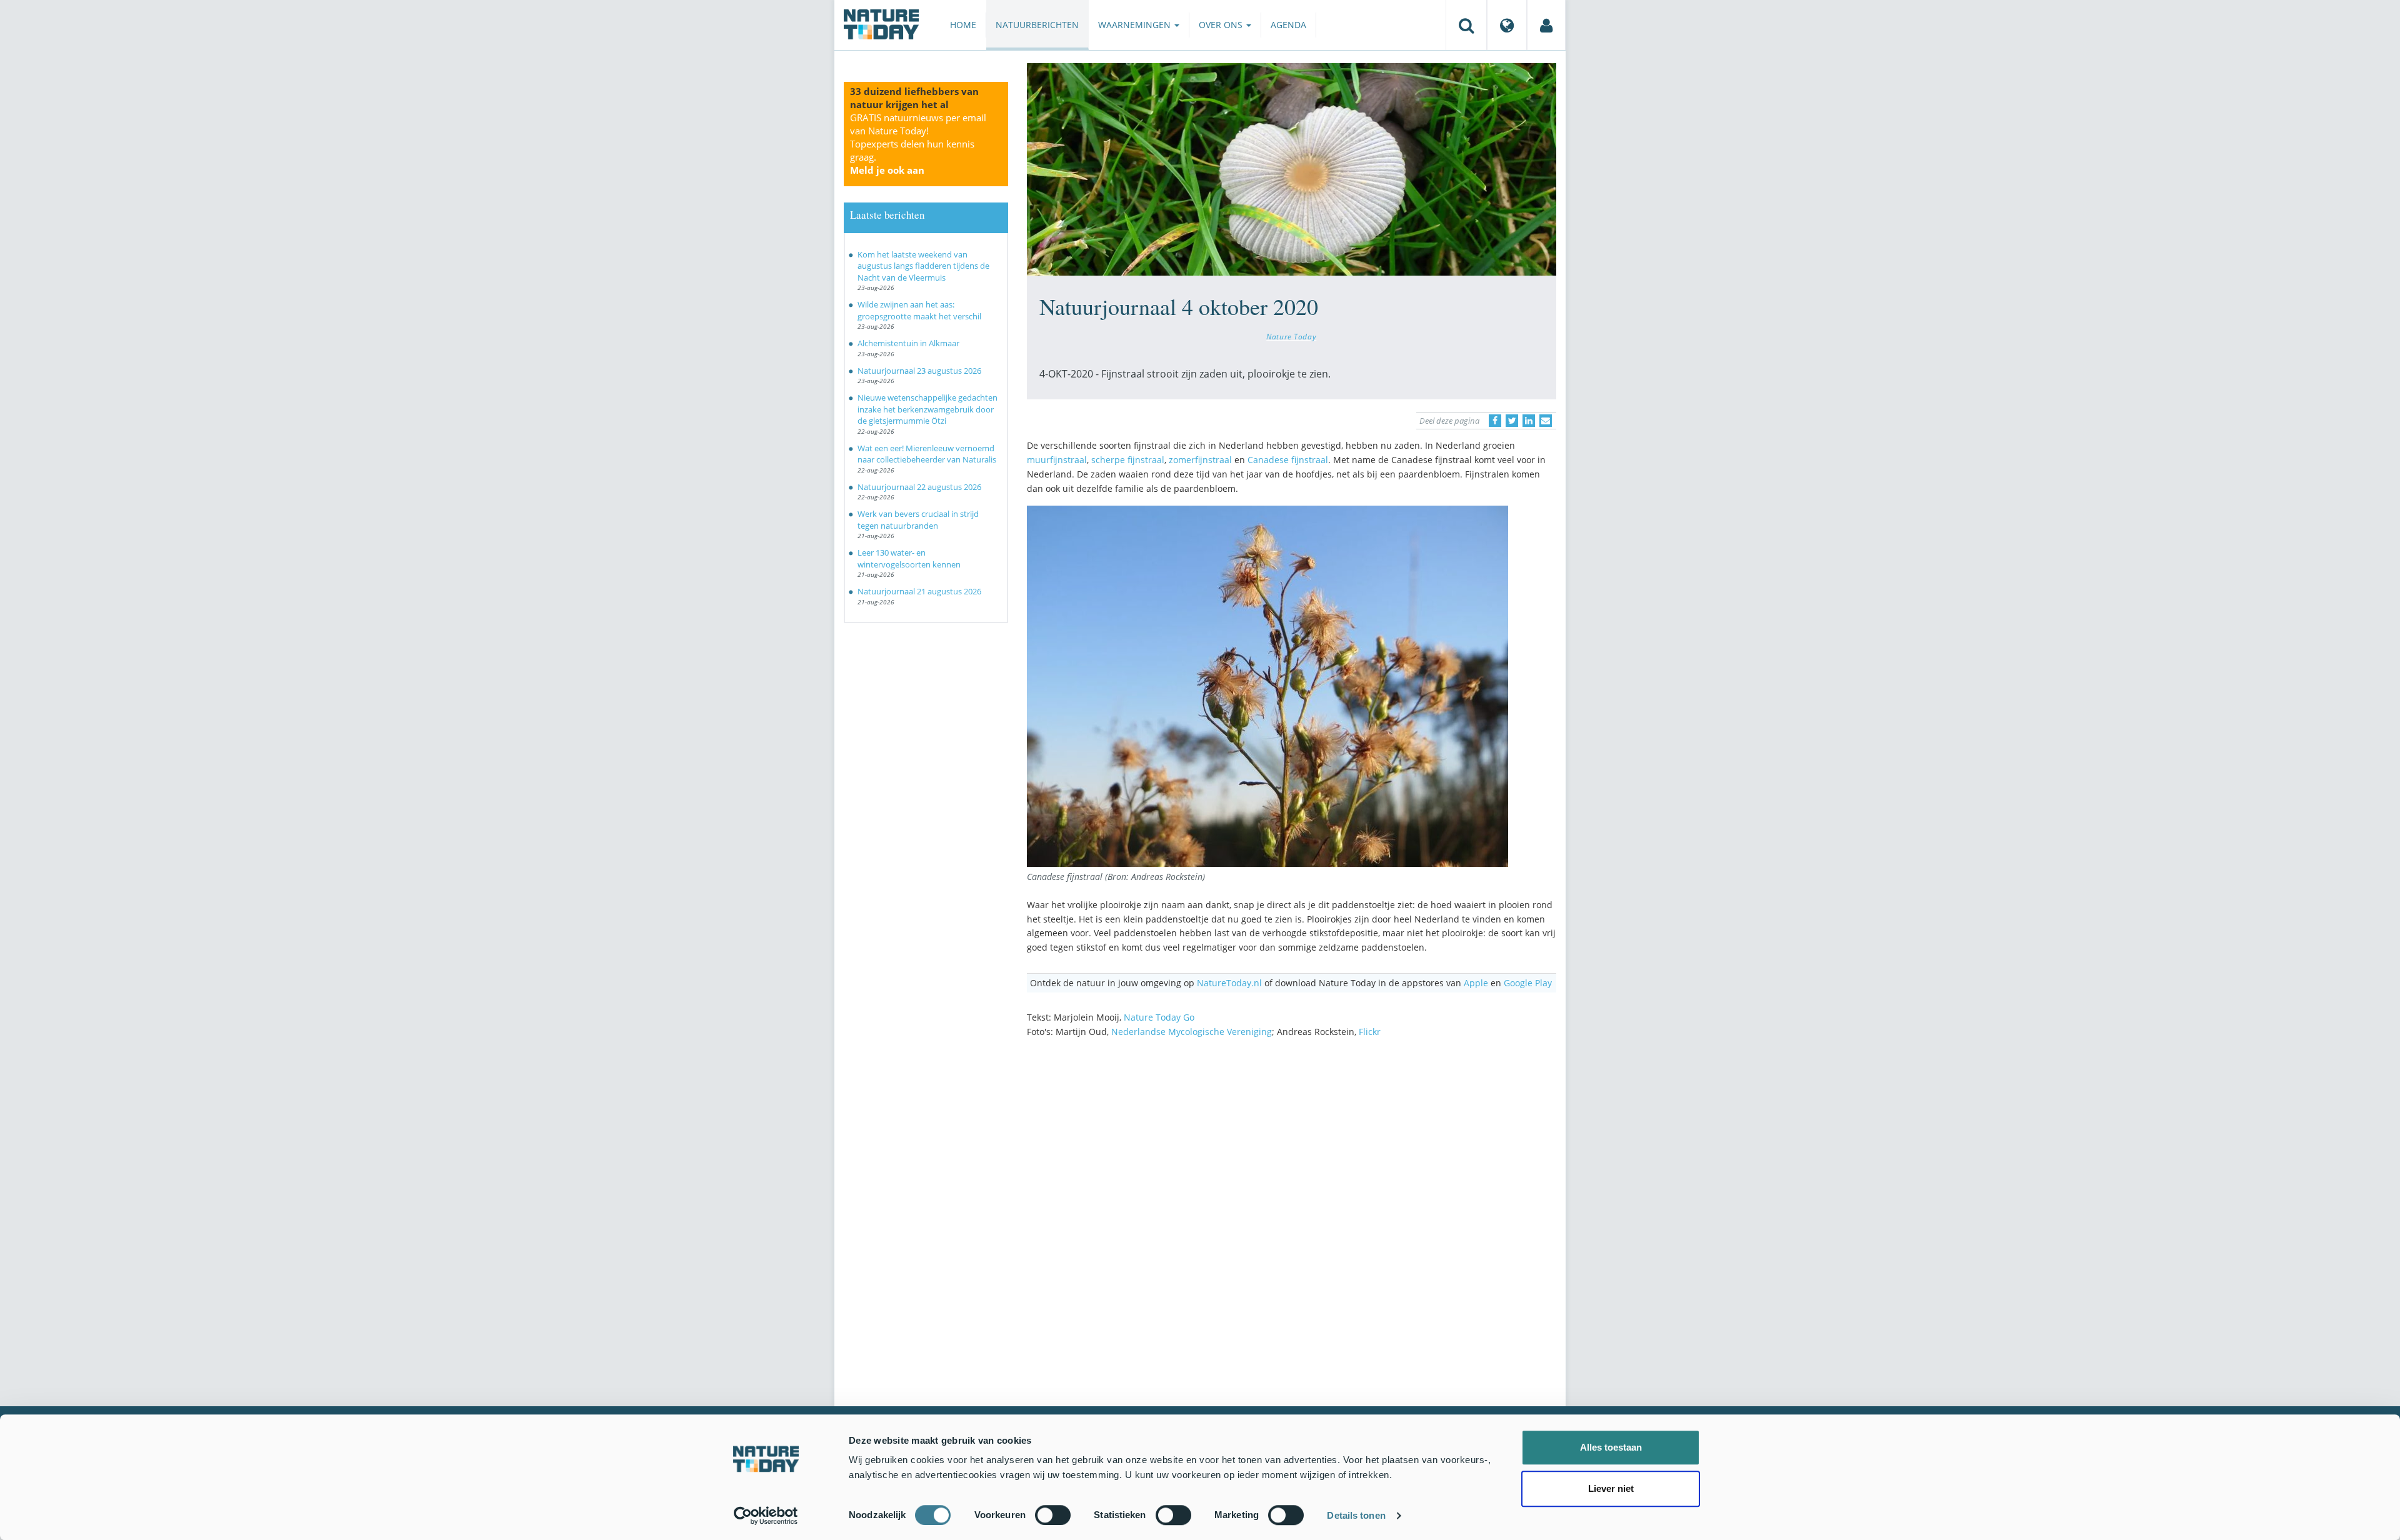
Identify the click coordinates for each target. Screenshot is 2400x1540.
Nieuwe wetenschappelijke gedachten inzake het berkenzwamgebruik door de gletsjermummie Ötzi (927, 409)
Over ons (1222, 25)
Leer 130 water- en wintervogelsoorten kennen (909, 558)
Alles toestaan (1611, 1447)
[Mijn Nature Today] (1546, 25)
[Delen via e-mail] (1546, 421)
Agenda (1288, 25)
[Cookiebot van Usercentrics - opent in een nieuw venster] (766, 1516)
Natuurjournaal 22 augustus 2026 (919, 487)
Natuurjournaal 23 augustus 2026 (919, 371)
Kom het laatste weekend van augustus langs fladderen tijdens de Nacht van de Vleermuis (923, 266)
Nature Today (1291, 336)
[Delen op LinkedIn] (1529, 421)
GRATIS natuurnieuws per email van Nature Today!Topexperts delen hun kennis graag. (918, 144)
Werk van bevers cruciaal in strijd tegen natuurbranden (918, 520)
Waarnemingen (1136, 25)
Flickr (1370, 1032)
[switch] (1053, 1515)
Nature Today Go (1159, 1017)
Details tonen (1356, 1515)
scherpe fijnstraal (1128, 460)
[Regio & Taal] (1507, 25)
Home (963, 25)
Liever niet (1611, 1488)
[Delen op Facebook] (1495, 421)
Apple (1476, 983)
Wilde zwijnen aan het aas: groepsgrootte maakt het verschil (919, 310)
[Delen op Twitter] (1512, 421)
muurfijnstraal (1057, 460)
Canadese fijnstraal (1288, 460)
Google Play (1528, 983)
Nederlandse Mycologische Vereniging (1192, 1032)
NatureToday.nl (1229, 983)
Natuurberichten (1037, 25)
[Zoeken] (1466, 25)
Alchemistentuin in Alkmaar (908, 343)
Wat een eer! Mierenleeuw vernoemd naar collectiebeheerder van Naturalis (927, 454)
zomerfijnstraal (1200, 460)
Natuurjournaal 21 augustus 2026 (919, 591)
